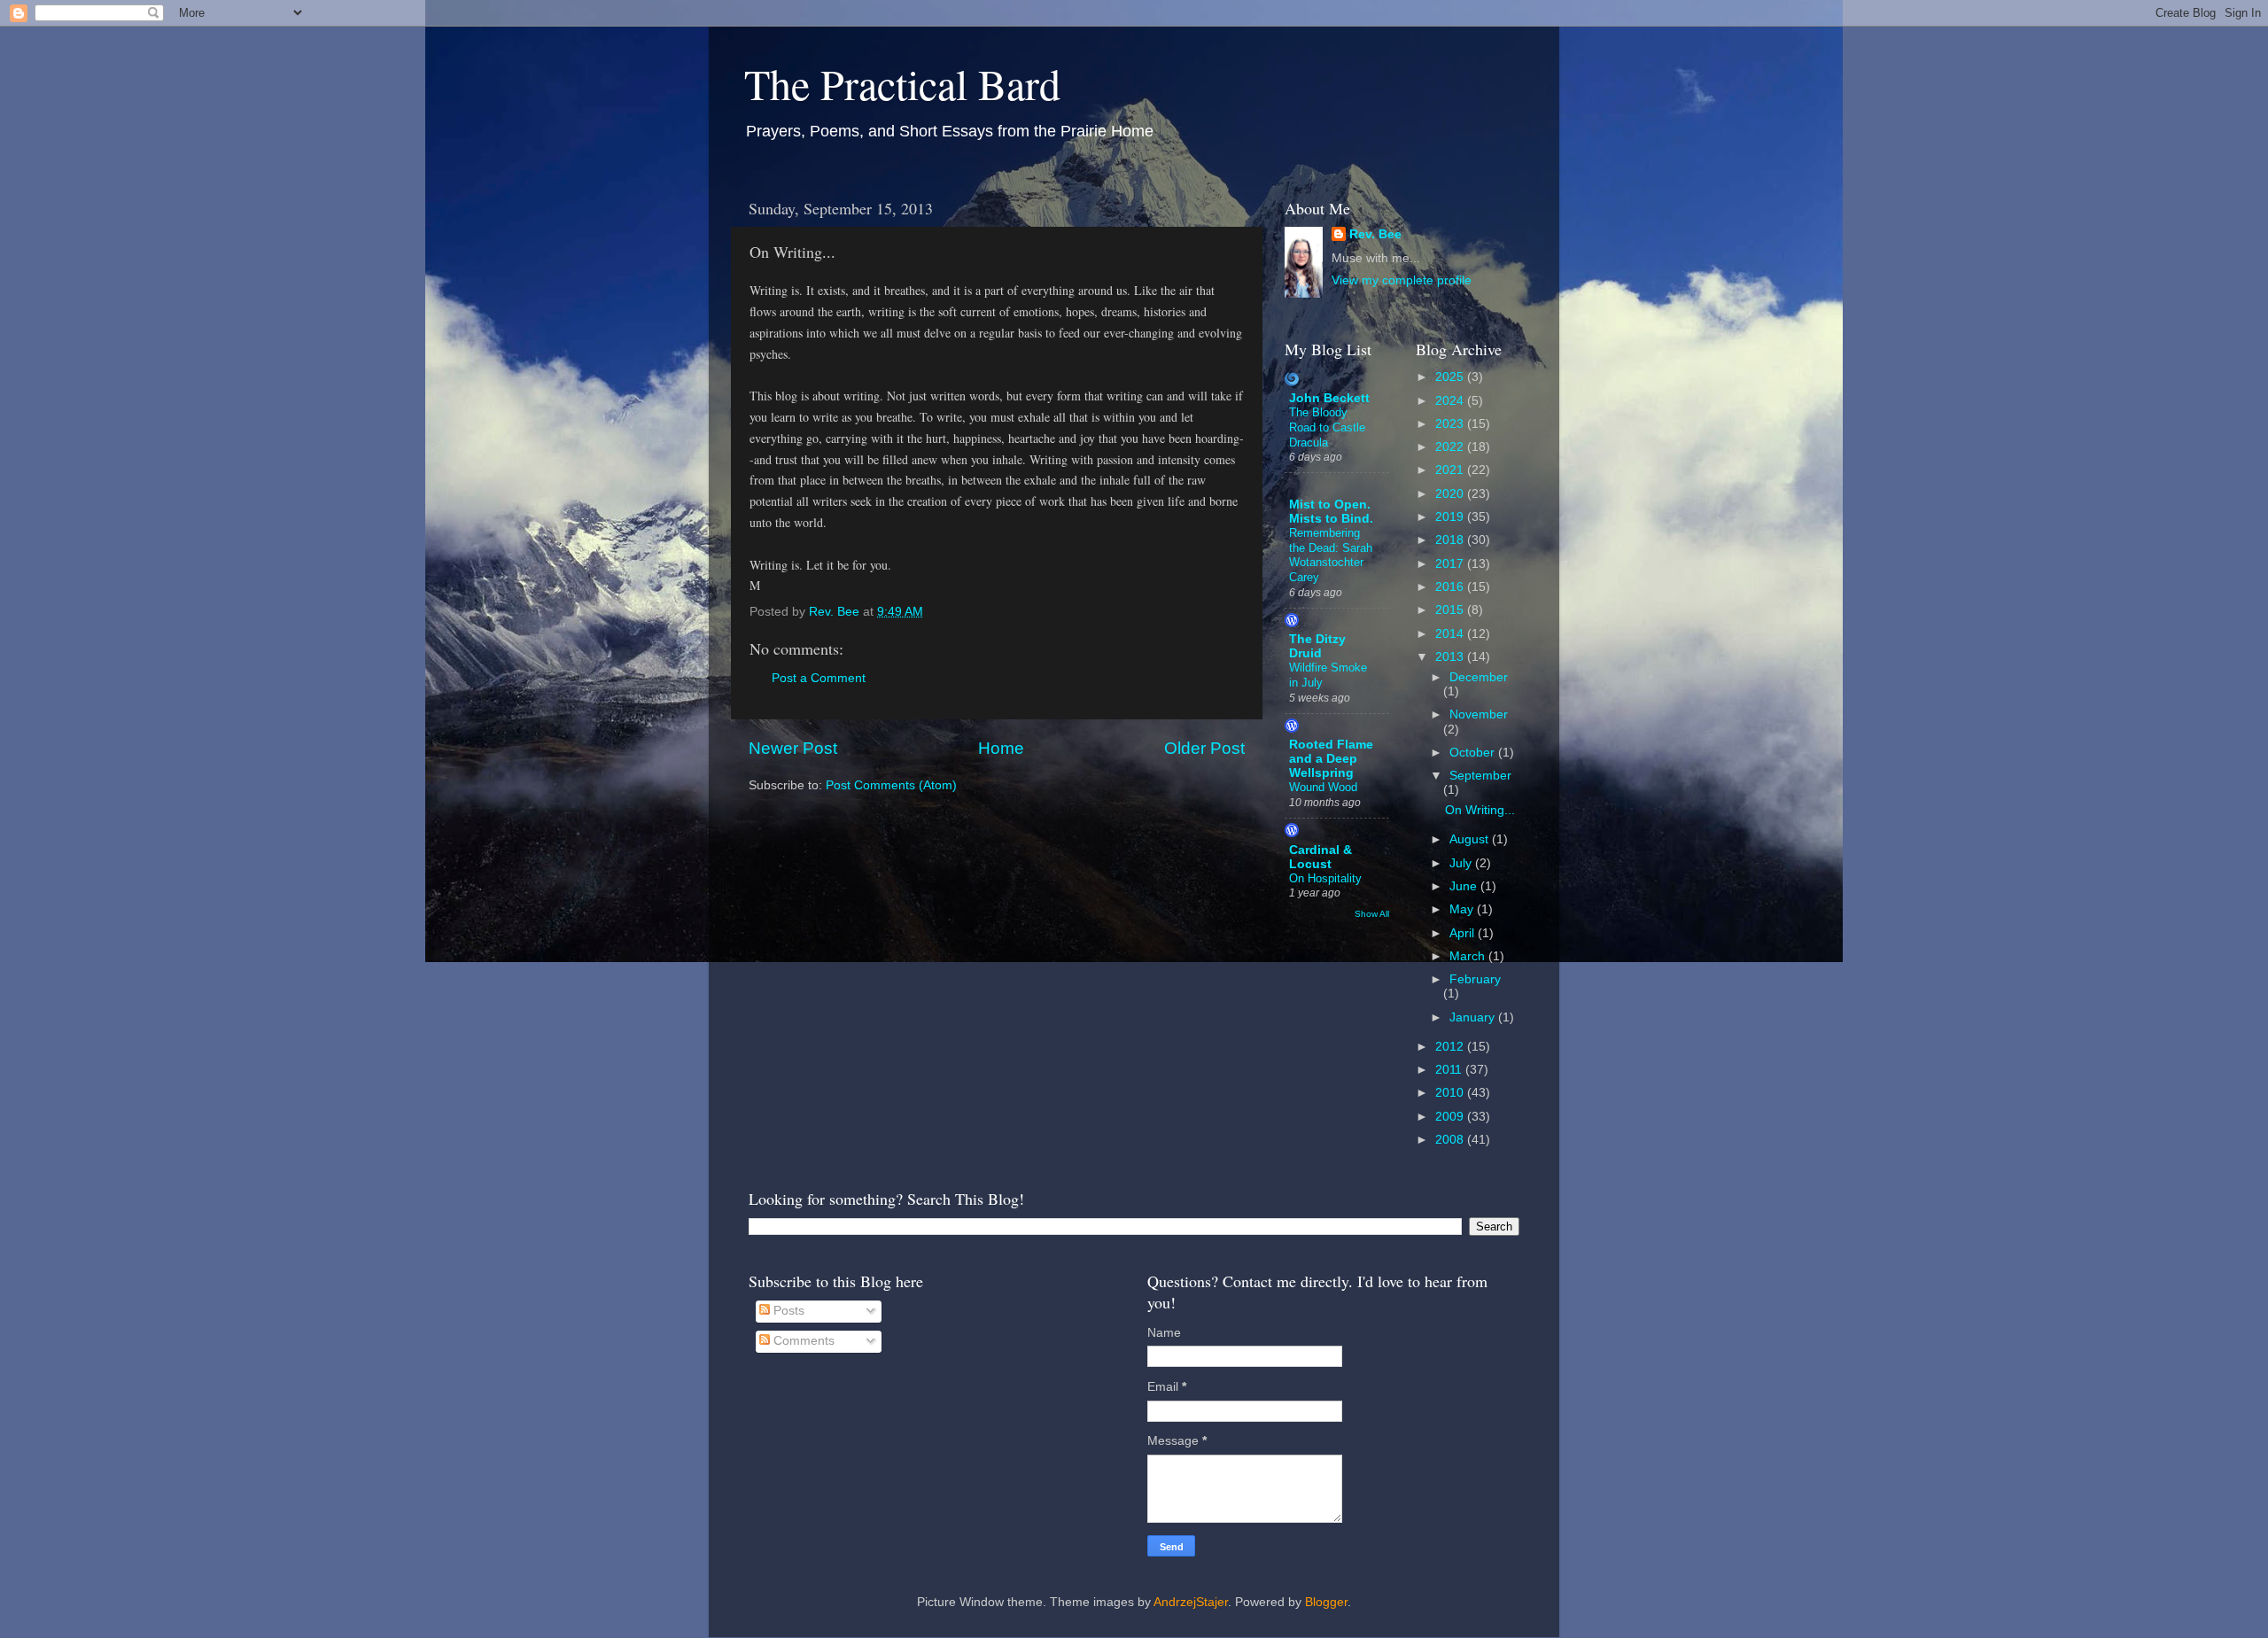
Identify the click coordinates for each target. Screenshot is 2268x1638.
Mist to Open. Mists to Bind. (1331, 512)
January (1474, 1017)
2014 (1451, 634)
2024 (1451, 401)
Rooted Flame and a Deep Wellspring (1331, 759)
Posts (787, 1311)
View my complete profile (1402, 280)
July (1462, 863)
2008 (1451, 1140)
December (1479, 677)
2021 (1451, 470)
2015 (1451, 610)
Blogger (1326, 1602)
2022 (1451, 447)
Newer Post (793, 748)
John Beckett (1329, 398)
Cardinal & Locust (1320, 857)
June (1465, 886)
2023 (1451, 424)
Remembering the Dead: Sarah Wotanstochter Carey (1331, 555)
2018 (1451, 540)
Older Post (1204, 748)
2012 (1451, 1047)
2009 (1451, 1117)
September (1480, 776)
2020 (1451, 494)
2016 (1451, 587)
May (1463, 909)
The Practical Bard (902, 83)
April (1464, 933)
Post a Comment (819, 678)
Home (1001, 748)
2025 (1451, 377)
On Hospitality (1325, 878)
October (1474, 753)
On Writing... (1480, 810)
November (1479, 714)
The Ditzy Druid (1317, 646)
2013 (1451, 657)
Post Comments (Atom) (891, 785)
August (1471, 839)
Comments (802, 1341)
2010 (1451, 1093)
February (1475, 979)
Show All (1372, 914)
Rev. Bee (1375, 234)
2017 (1451, 564)
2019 (1451, 517)
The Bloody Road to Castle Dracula (1327, 427)
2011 (1450, 1070)
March (1469, 956)
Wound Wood (1323, 787)
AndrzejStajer (1191, 1602)
